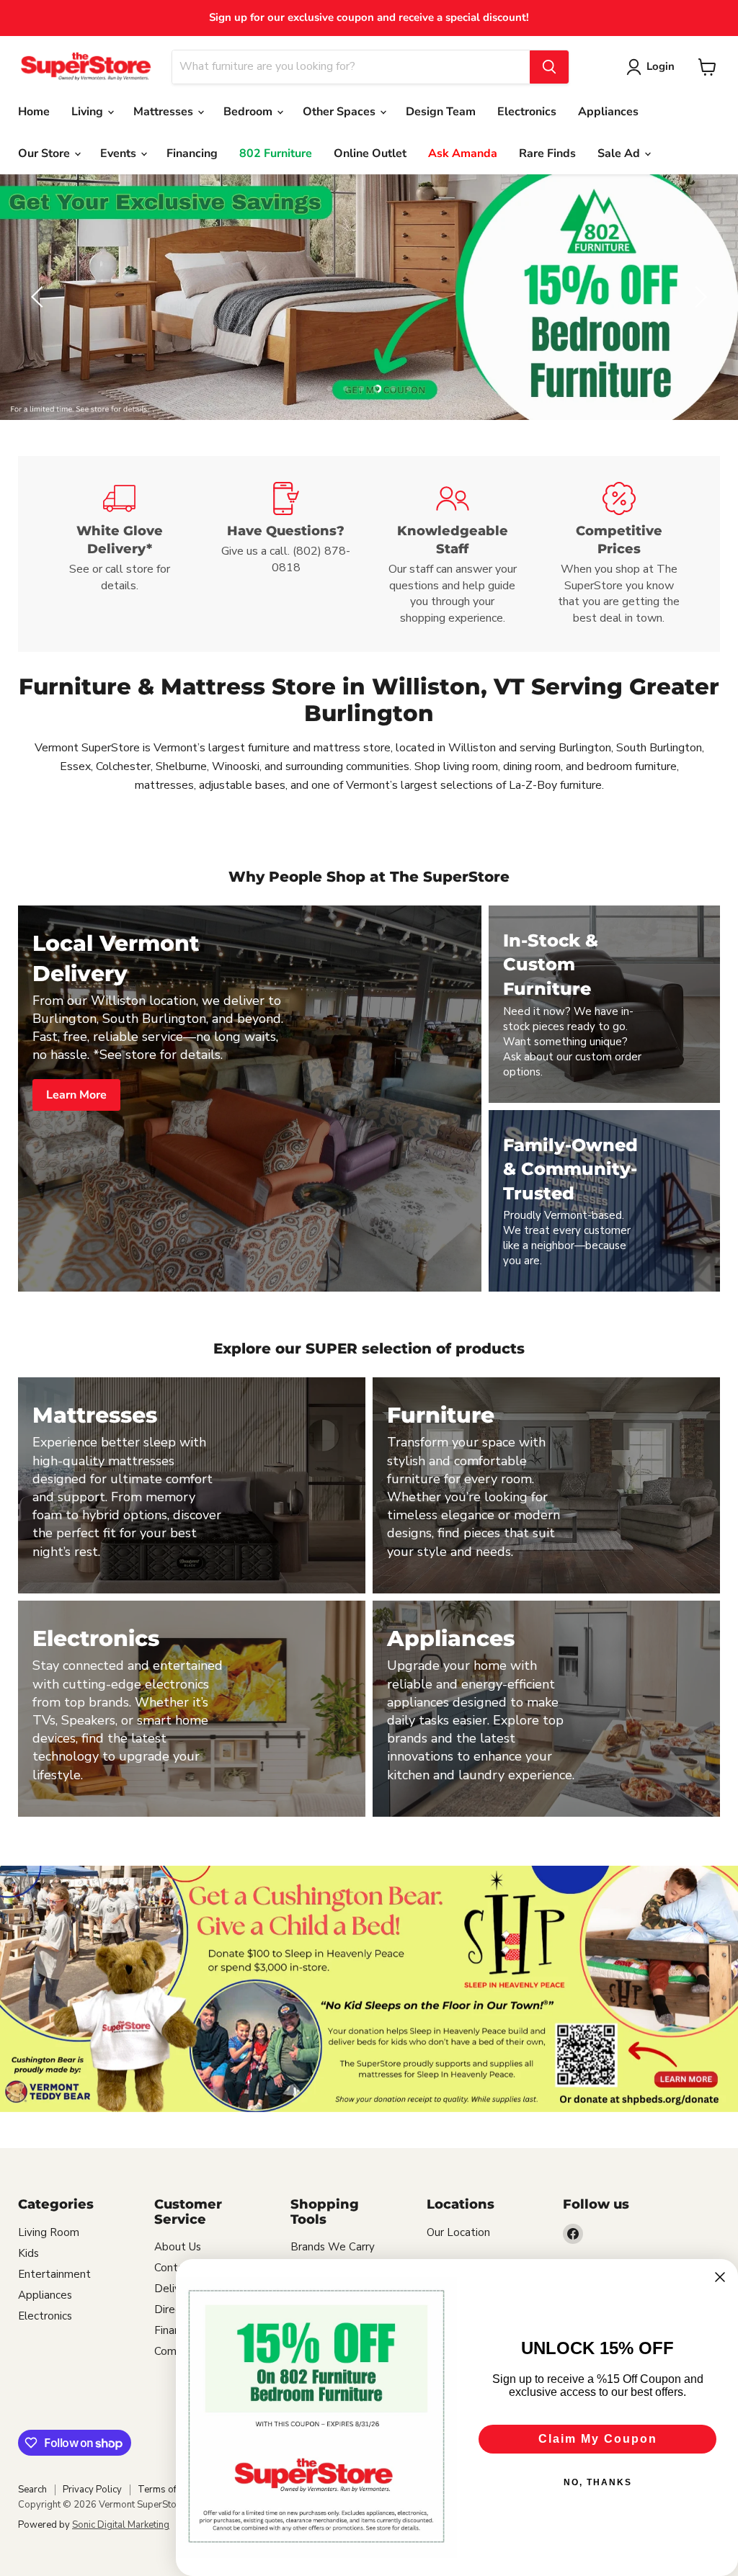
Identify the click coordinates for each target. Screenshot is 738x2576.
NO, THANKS (598, 2482)
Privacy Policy (92, 2490)
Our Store (45, 153)
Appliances (608, 112)
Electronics (527, 112)
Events (120, 153)
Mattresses (165, 112)
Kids (28, 2253)
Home (34, 112)
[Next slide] (698, 297)
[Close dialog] (720, 2277)
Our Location (458, 2232)
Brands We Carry (333, 2247)
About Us (178, 2247)
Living (89, 112)
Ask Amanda (463, 153)
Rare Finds (547, 153)
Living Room (49, 2232)
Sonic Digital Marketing (121, 2525)
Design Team (441, 112)
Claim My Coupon (598, 2439)
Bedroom (249, 112)
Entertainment (54, 2274)
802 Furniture (276, 153)
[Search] (549, 67)
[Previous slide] (40, 297)
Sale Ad (620, 153)
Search (32, 2490)
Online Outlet (370, 153)
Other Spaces (341, 112)
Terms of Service (174, 2490)
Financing (192, 153)
